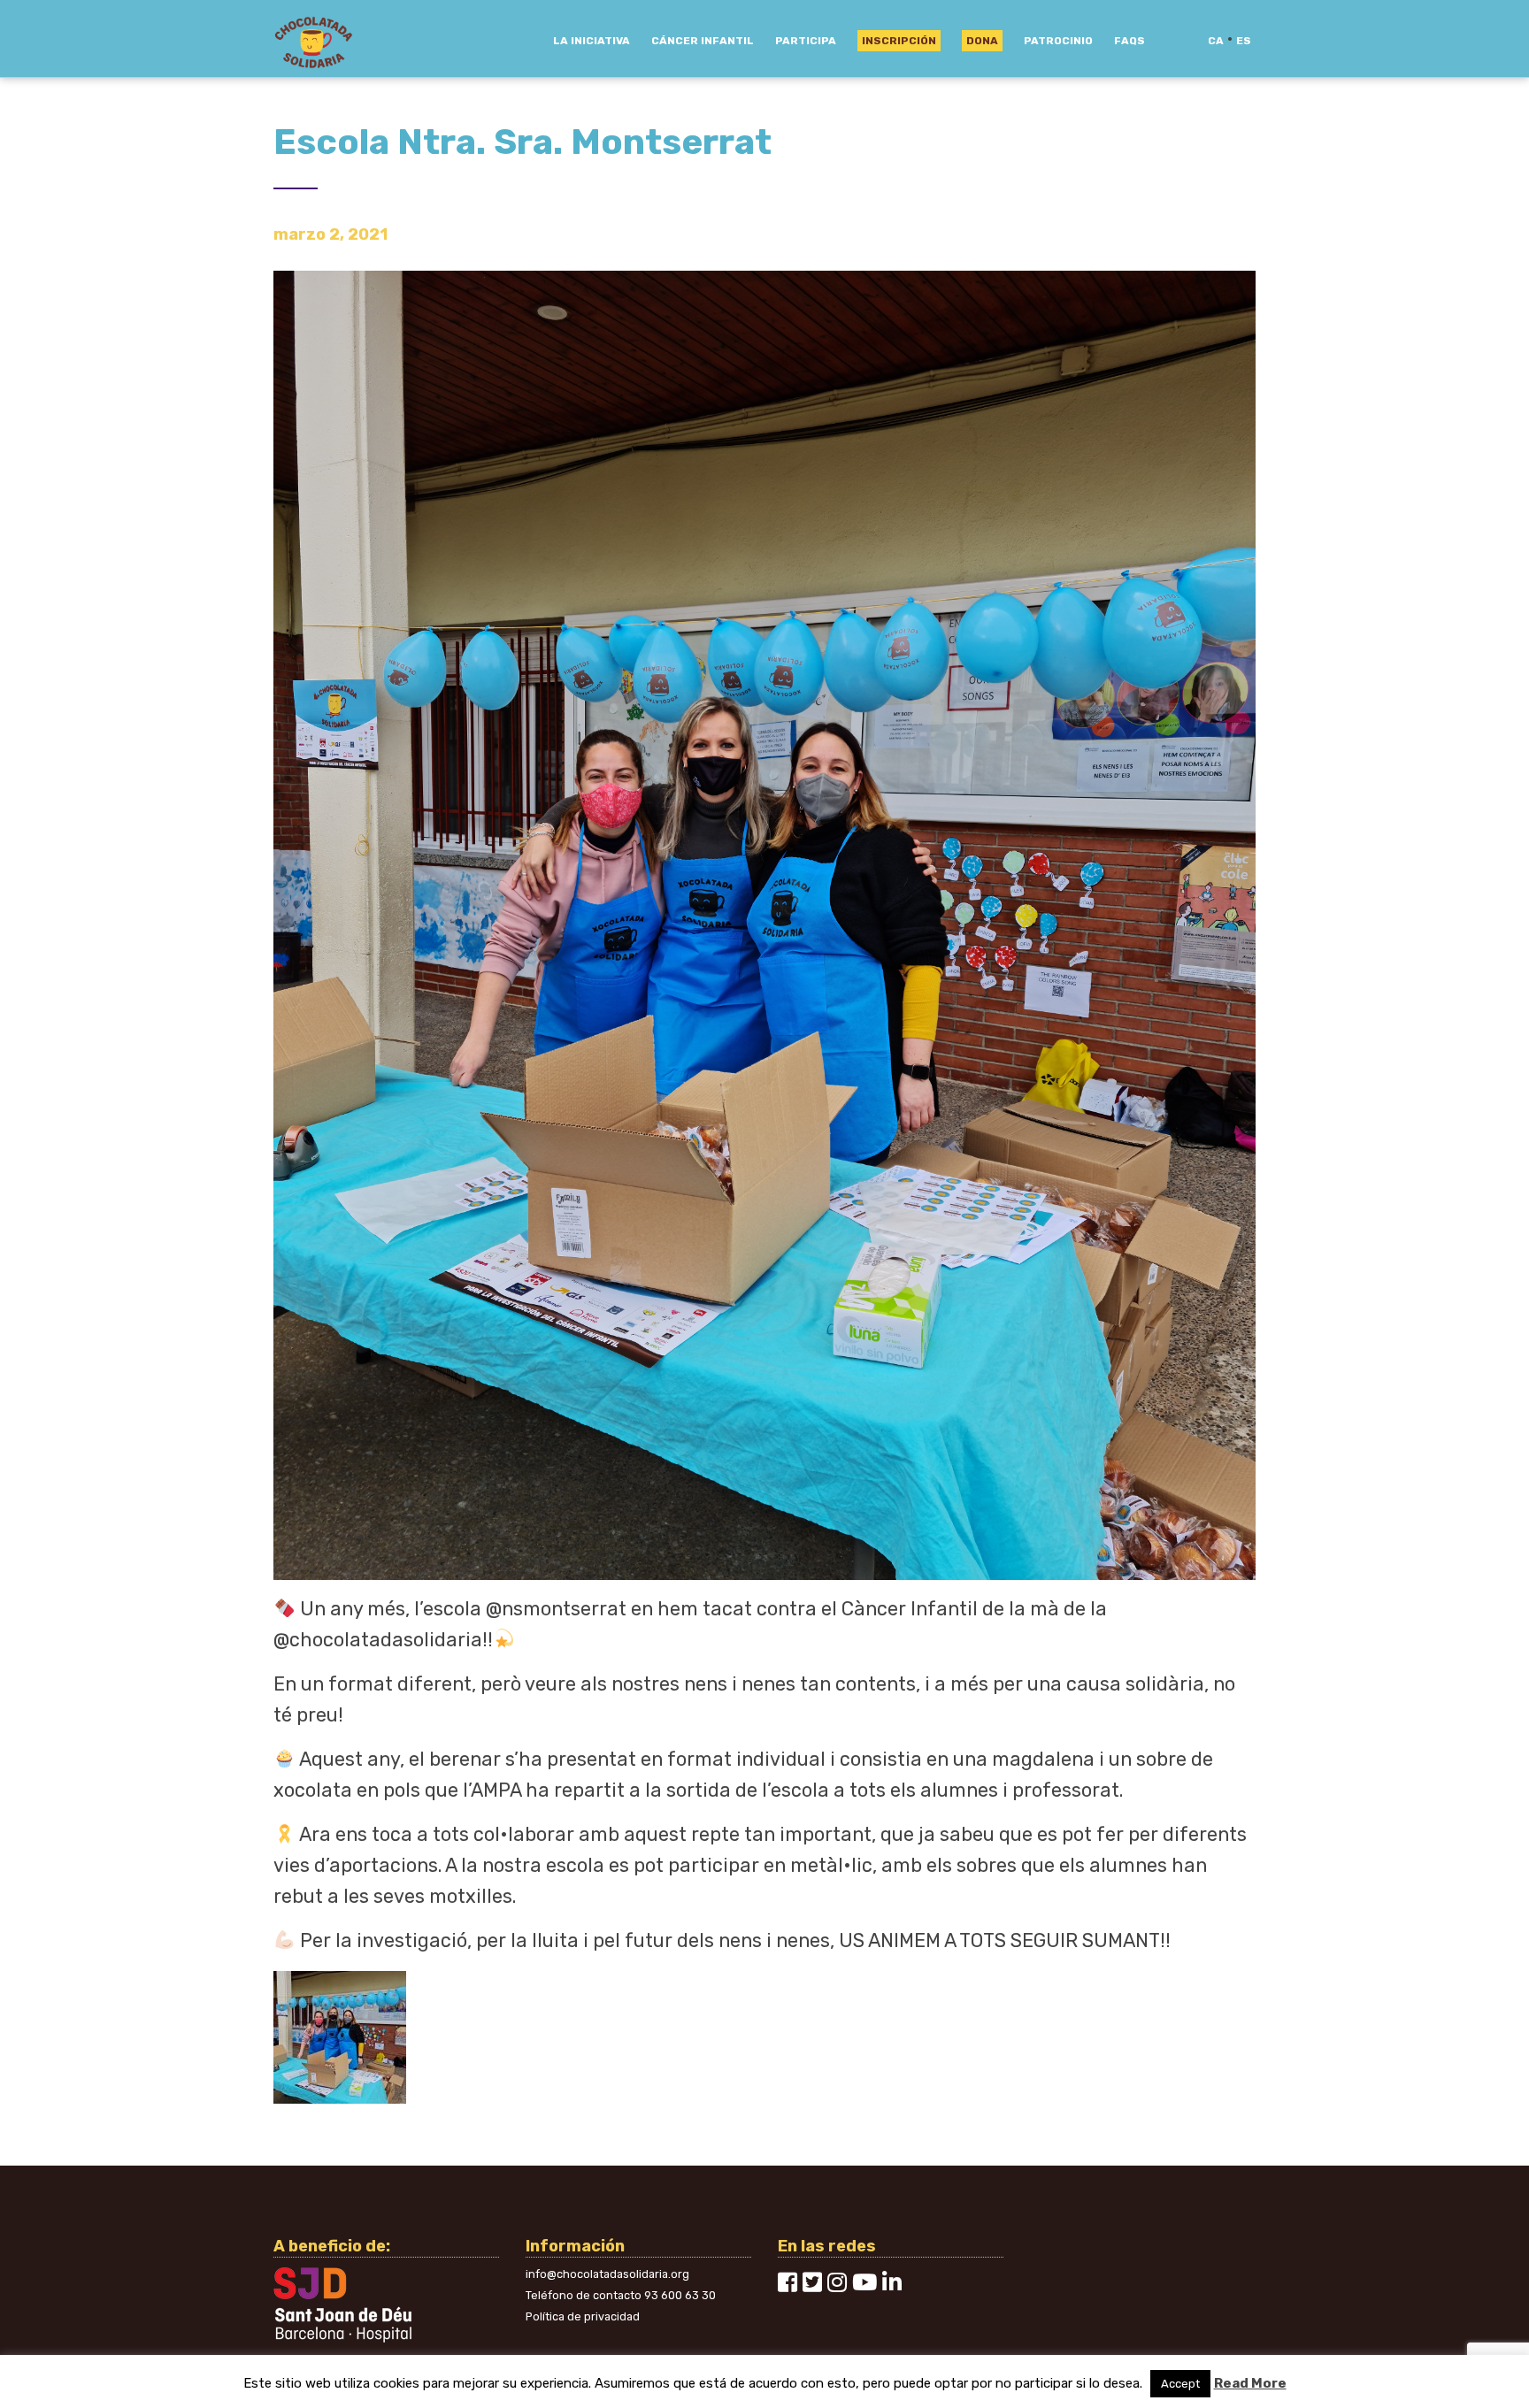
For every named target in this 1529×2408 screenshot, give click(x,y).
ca (1216, 41)
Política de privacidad (583, 2316)
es (1244, 41)
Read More (1250, 2383)
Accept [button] (1180, 2384)
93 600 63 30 (680, 2295)
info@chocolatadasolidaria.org (607, 2274)
